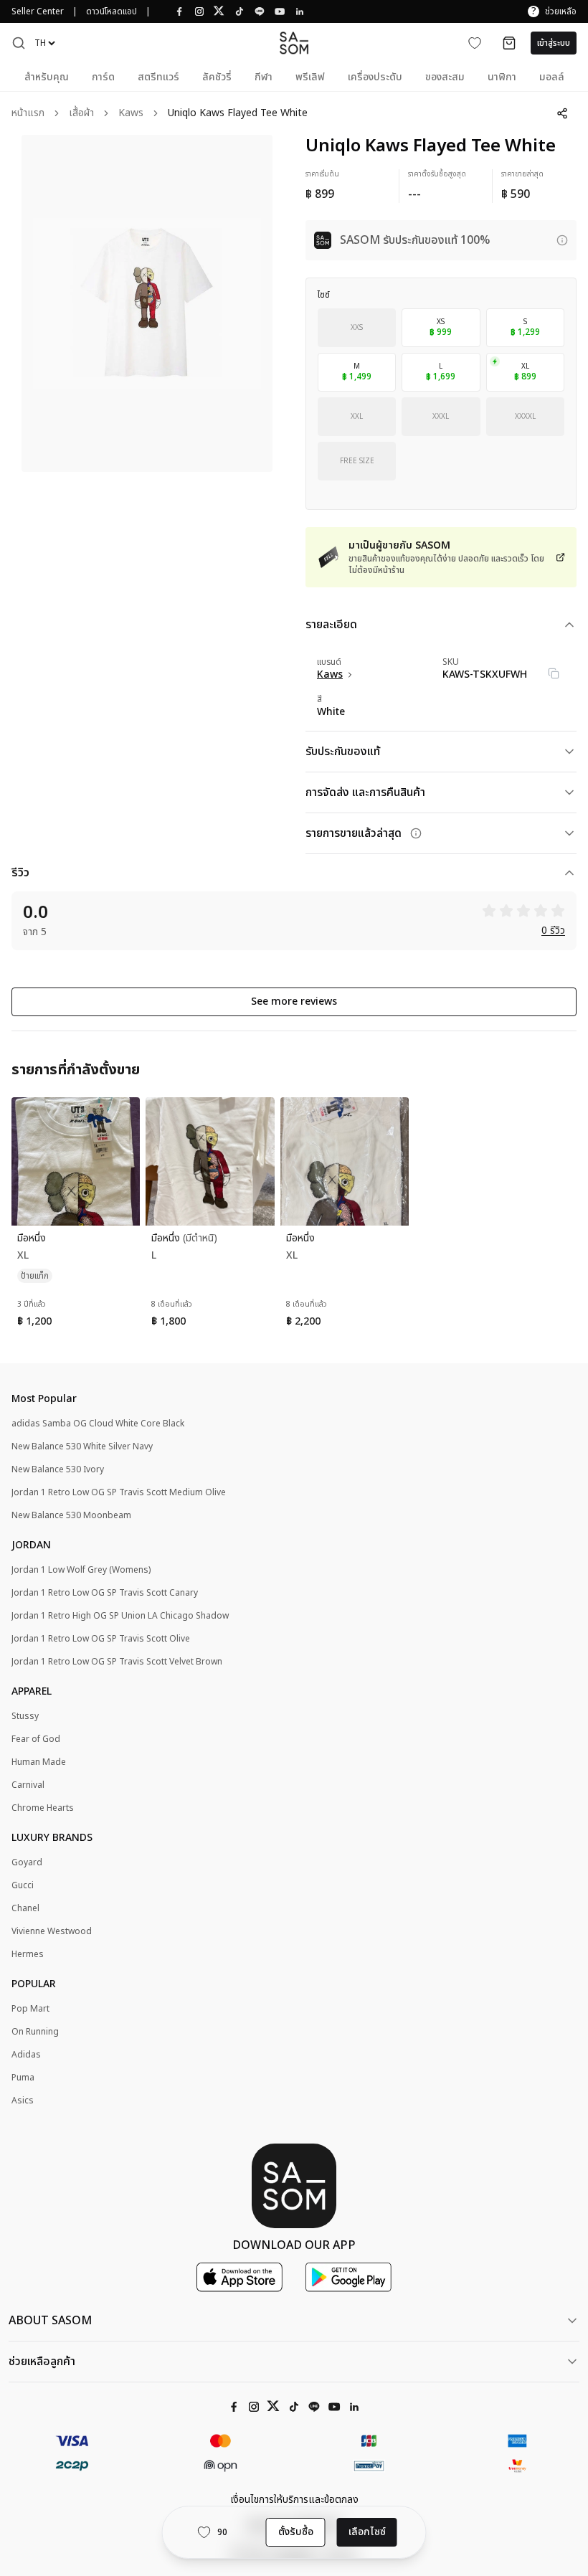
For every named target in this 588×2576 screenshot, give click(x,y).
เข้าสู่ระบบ (554, 43)
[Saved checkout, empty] (509, 43)
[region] (147, 303)
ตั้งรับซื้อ (296, 2532)
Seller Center (38, 11)
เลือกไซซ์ (367, 2532)
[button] (19, 43)
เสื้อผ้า (81, 114)
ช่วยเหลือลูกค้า (42, 2362)
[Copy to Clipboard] (554, 673)
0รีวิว (553, 931)
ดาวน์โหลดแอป (112, 11)
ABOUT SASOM (50, 2321)
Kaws (131, 114)
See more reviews (294, 1001)
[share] (562, 113)
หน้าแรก (28, 114)
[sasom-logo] (294, 43)
